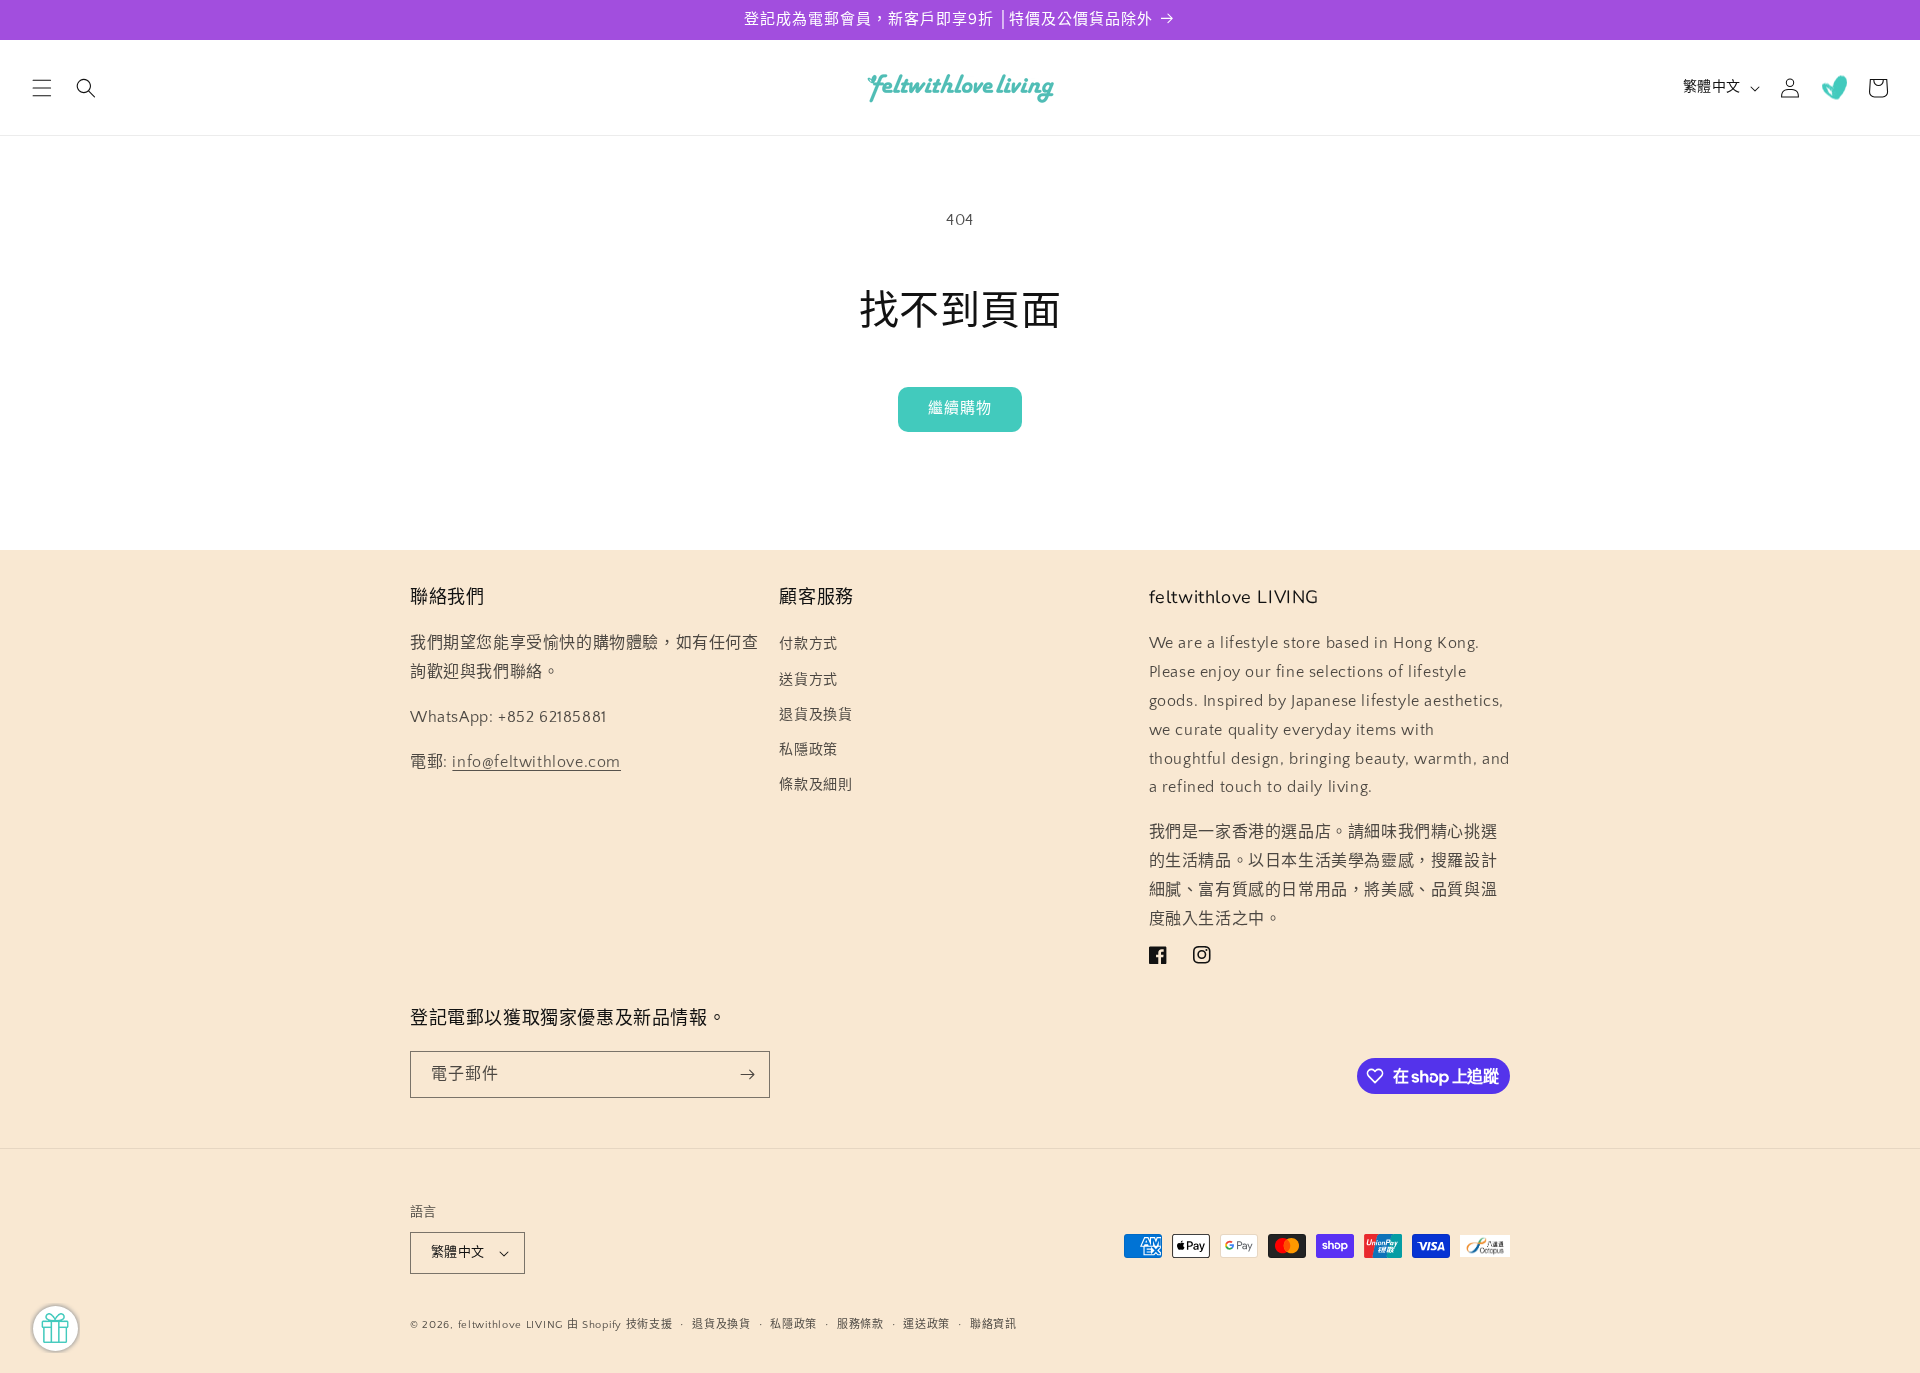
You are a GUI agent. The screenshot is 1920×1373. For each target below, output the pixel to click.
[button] (42, 88)
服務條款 (860, 1325)
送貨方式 (808, 680)
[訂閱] (747, 1074)
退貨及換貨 (815, 715)
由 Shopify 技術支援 (620, 1325)
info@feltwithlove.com (536, 762)
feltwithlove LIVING (510, 1325)
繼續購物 (960, 408)
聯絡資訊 (993, 1325)
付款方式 (808, 644)
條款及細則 (815, 785)
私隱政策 (808, 750)
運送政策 (926, 1325)
